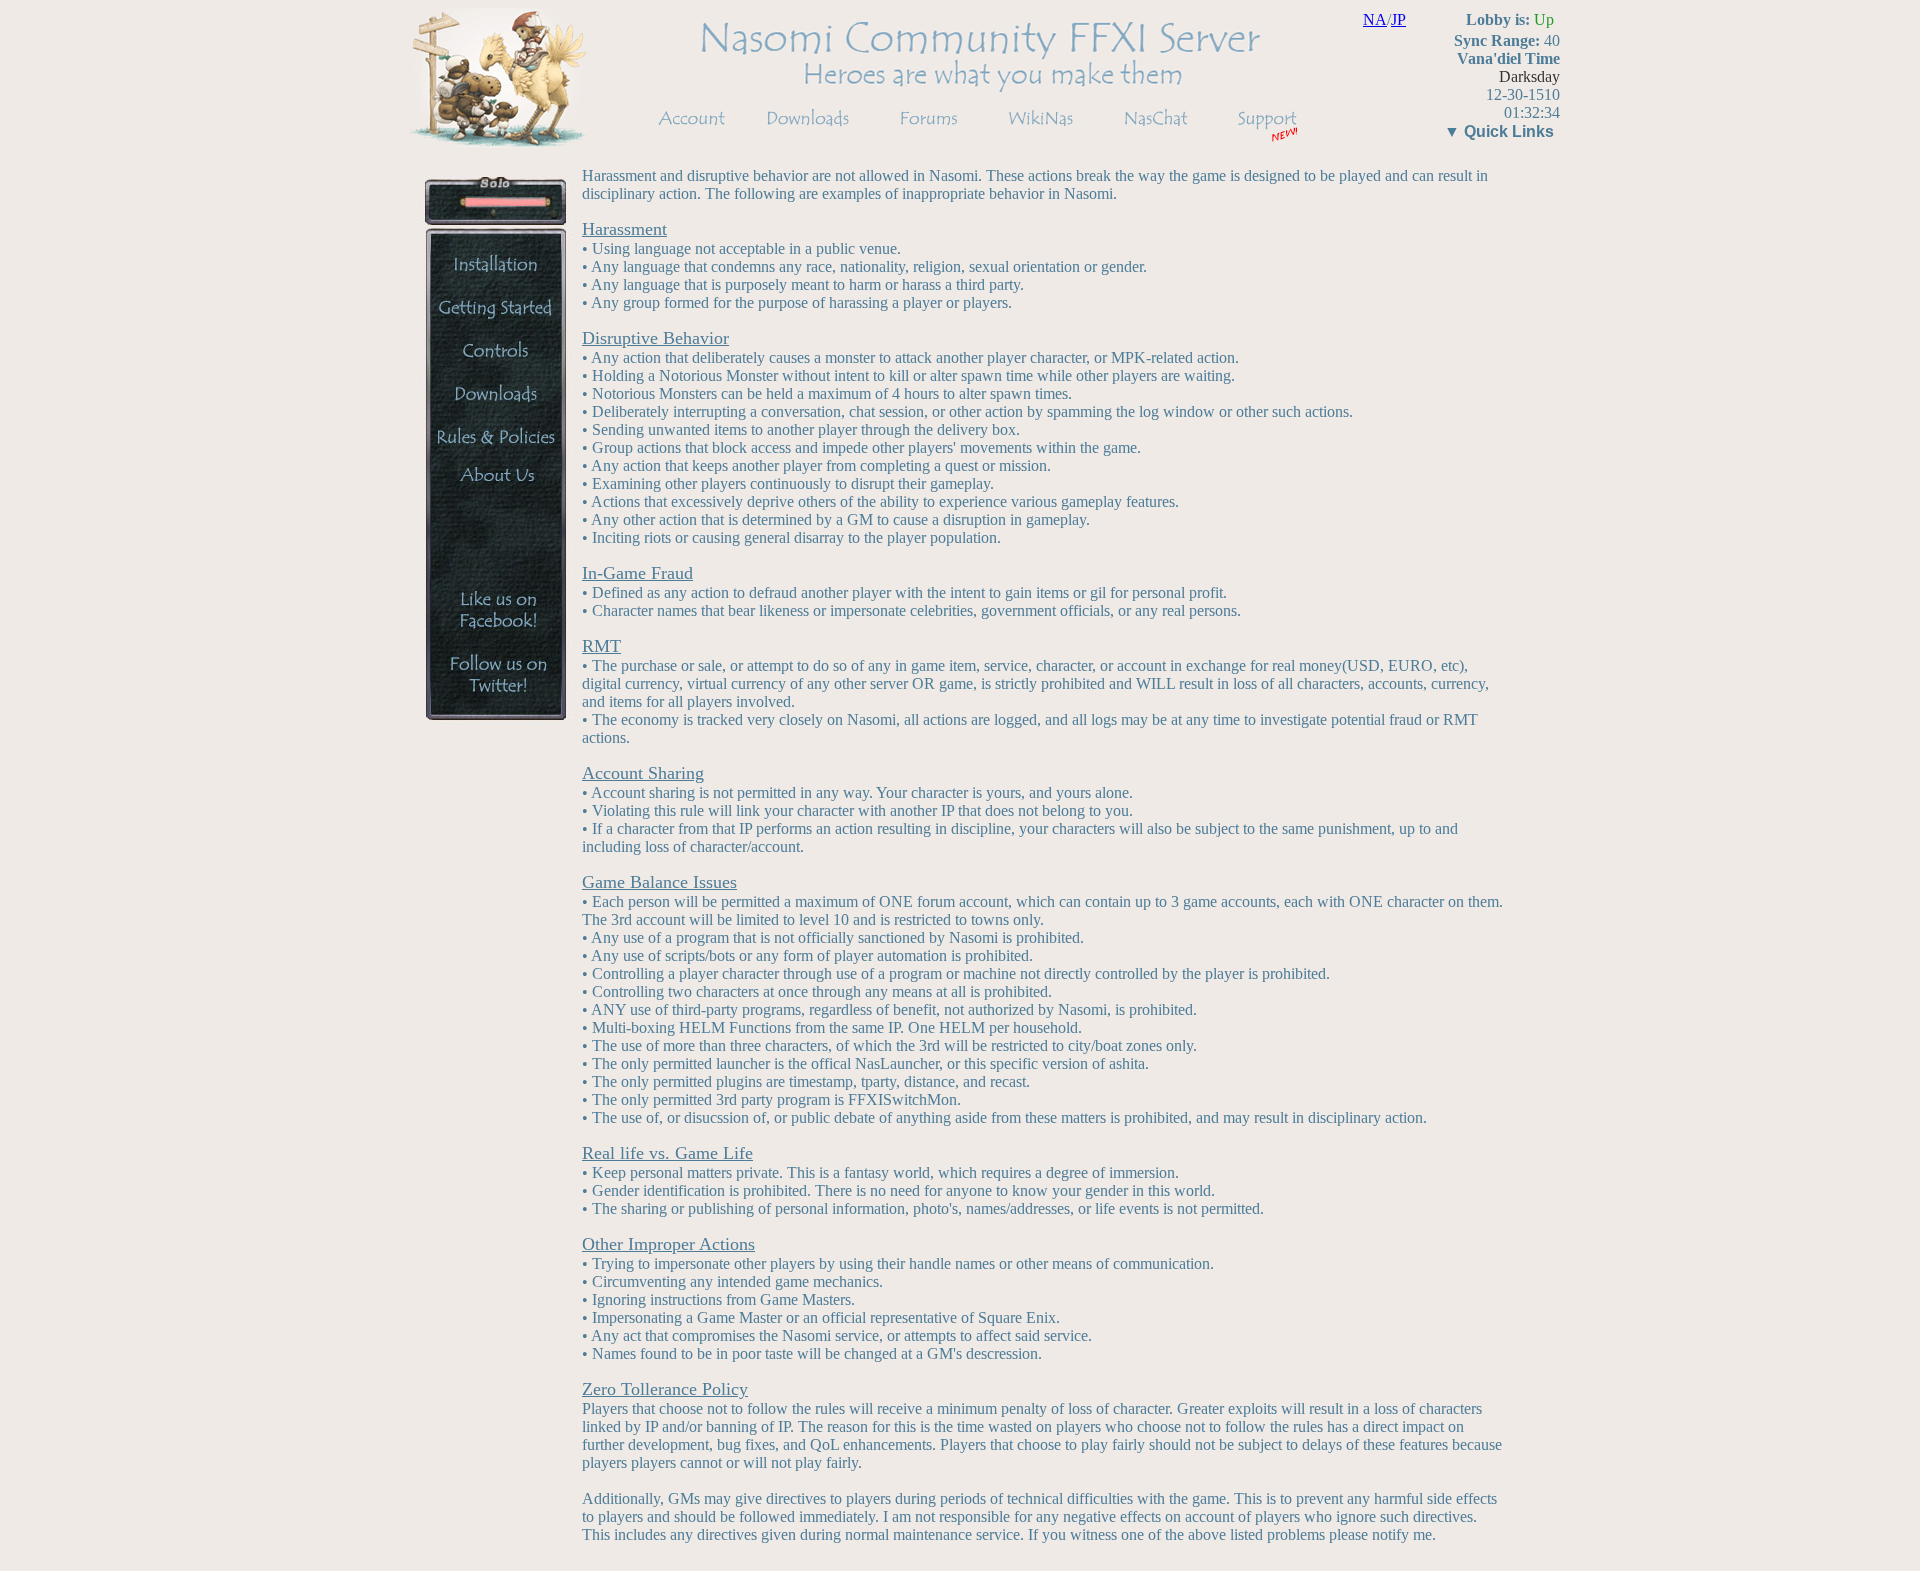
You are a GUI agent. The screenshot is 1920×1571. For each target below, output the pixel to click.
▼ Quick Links (1499, 131)
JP (1398, 19)
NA (1375, 19)
